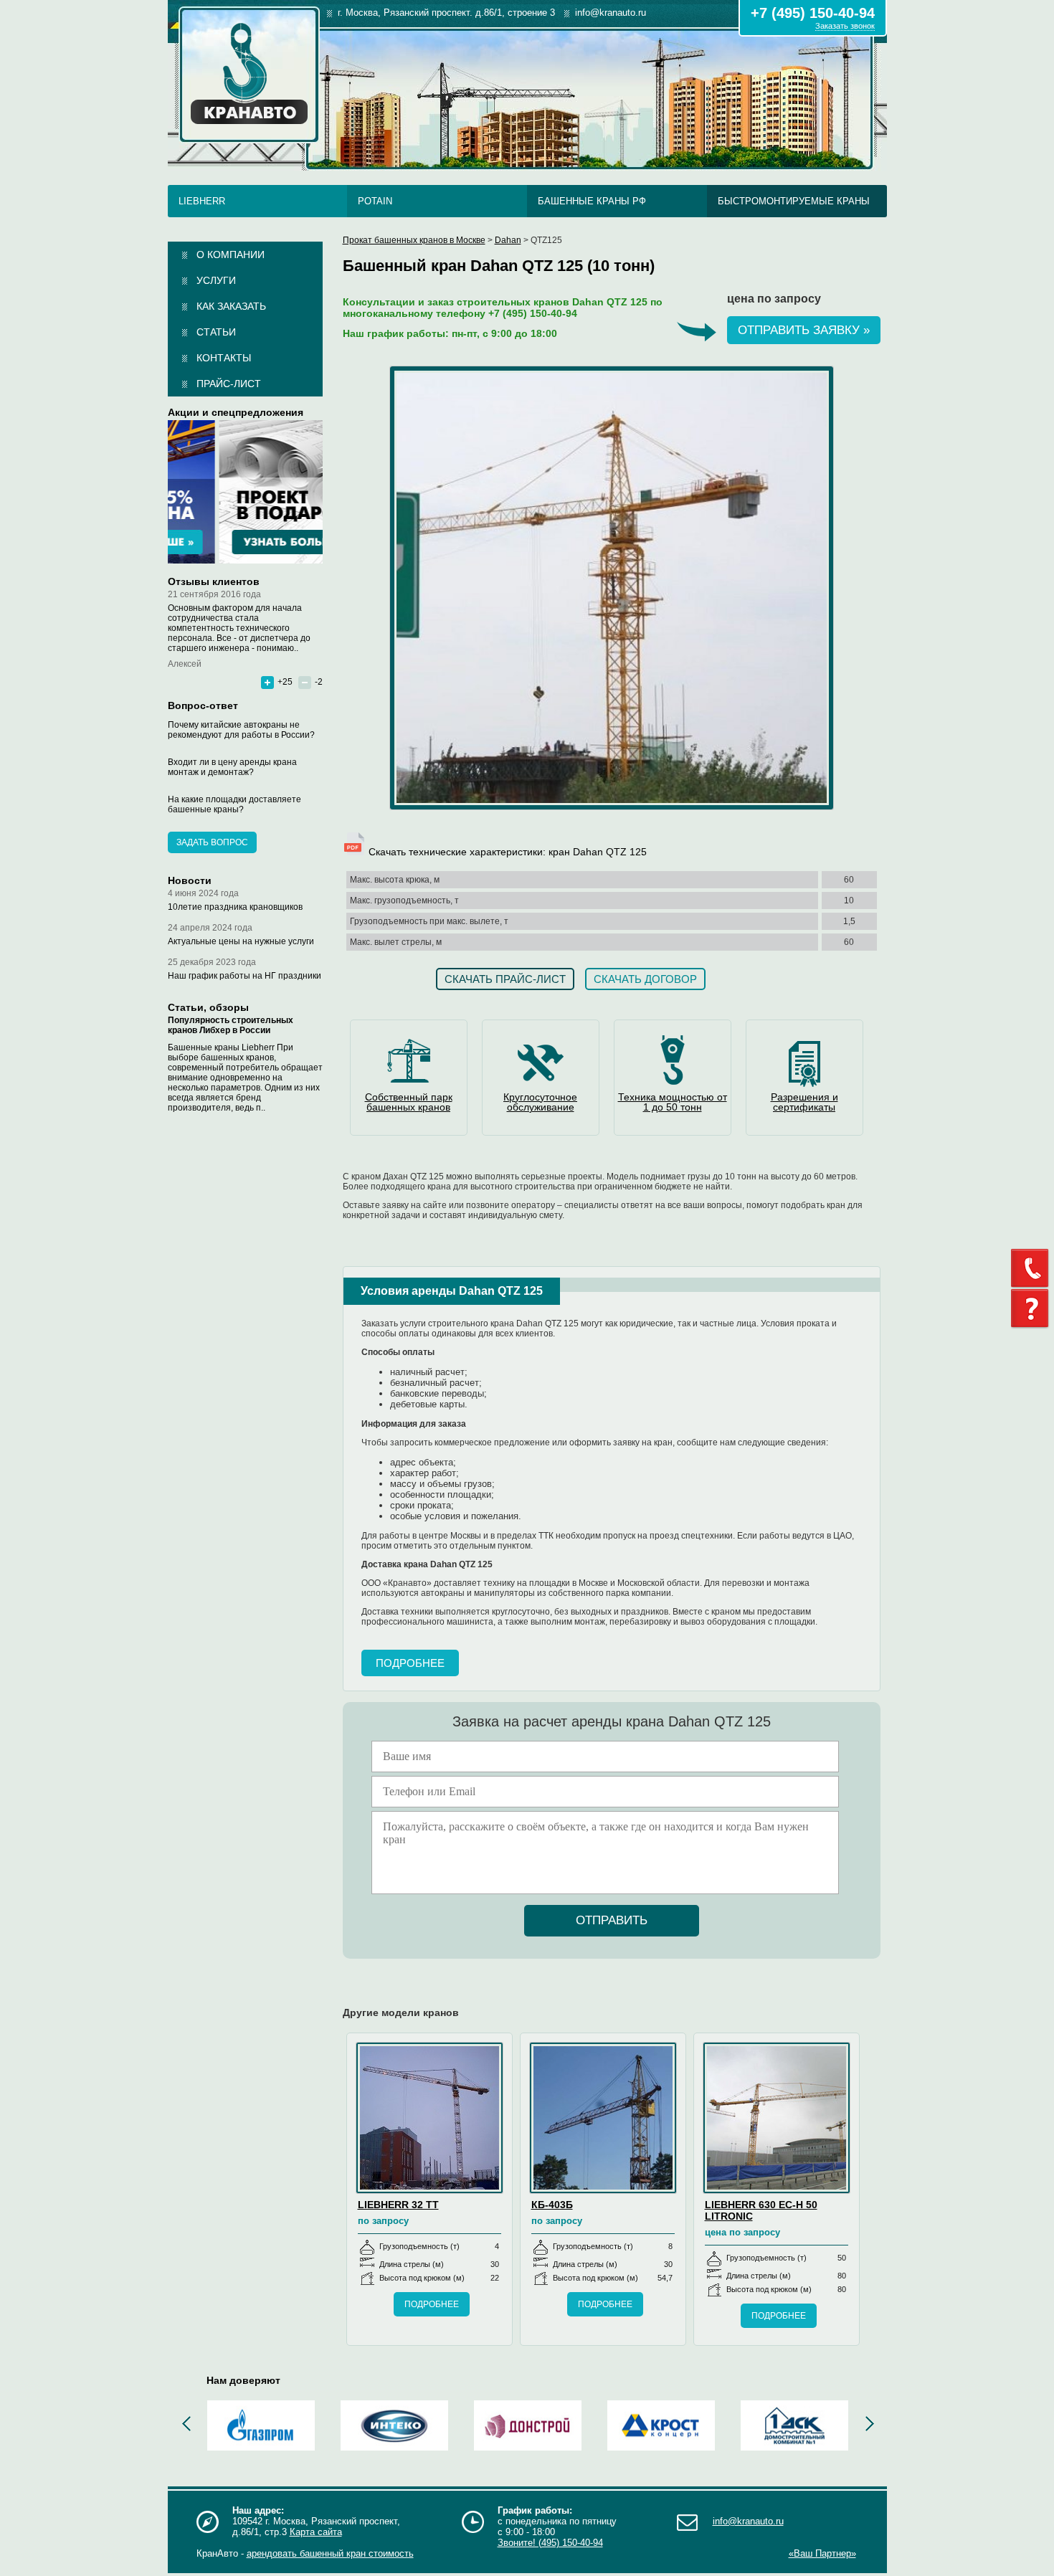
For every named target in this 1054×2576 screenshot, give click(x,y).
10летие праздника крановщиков (235, 907)
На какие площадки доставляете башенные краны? (234, 804)
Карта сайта (316, 2532)
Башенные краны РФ (592, 201)
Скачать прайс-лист (505, 979)
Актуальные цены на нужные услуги (241, 941)
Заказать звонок (845, 26)
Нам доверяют (243, 2380)
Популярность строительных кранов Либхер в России (231, 1025)
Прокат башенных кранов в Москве (414, 240)
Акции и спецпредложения (236, 412)
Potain (375, 201)
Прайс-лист (229, 384)
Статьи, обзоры (208, 1007)
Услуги (216, 280)
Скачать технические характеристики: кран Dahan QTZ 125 (506, 852)
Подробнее (410, 1663)
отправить (612, 1920)
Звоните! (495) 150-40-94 (550, 2543)
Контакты (224, 358)
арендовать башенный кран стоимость (330, 2553)
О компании (231, 255)
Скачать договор (645, 979)
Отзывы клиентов (214, 581)
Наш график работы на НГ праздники (244, 976)
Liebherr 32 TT (398, 2205)
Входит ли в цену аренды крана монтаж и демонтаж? (232, 767)
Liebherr (202, 201)
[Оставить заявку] (1032, 1309)
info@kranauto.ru (748, 2521)
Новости (190, 880)
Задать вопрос (212, 842)
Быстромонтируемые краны (794, 201)
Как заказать (231, 306)
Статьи (216, 332)
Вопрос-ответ (203, 705)
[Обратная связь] (1032, 1268)
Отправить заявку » (804, 330)
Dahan (508, 240)
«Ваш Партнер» (822, 2553)
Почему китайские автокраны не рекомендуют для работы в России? (241, 730)
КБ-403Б (552, 2205)
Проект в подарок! (245, 492)
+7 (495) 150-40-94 (813, 13)
